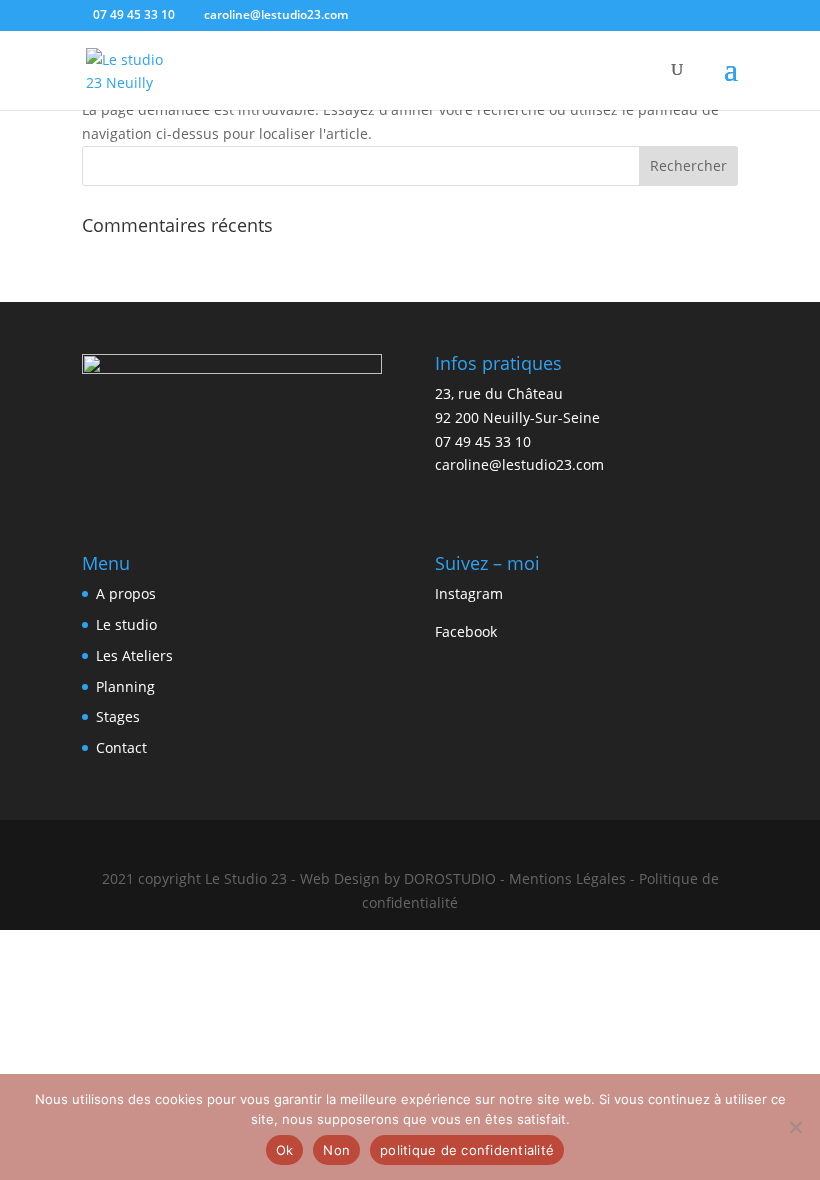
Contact (121, 747)
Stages (118, 716)
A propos (126, 593)
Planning (125, 686)
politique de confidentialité (467, 1150)
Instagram (469, 593)
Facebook (466, 631)
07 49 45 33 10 (134, 14)
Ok (285, 1150)
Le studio (126, 624)
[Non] (795, 1127)
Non (336, 1150)
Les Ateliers (134, 655)
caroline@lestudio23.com (519, 464)
